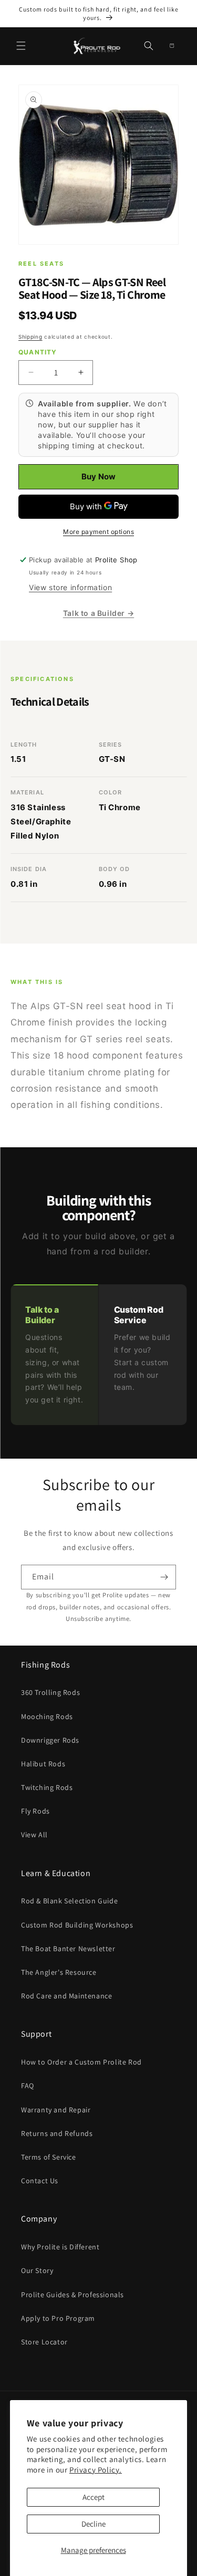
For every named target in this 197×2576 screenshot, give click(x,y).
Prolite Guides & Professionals (72, 2295)
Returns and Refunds (57, 2133)
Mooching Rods (47, 1716)
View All (34, 1835)
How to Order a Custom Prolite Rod (81, 2062)
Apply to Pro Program (58, 2318)
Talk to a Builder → (98, 613)
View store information (70, 587)
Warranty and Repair (56, 2110)
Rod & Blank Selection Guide (69, 1901)
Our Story (37, 2270)
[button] (21, 46)
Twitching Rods (47, 1787)
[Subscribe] (164, 1577)
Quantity (38, 352)
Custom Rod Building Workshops (77, 1925)
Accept (94, 2497)
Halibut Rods (43, 1764)
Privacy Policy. (96, 2470)
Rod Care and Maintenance (66, 1996)
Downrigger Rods (50, 1740)
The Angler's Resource (59, 1972)
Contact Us (40, 2181)
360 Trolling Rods (50, 1692)
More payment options (98, 532)
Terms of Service (49, 2157)
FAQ (28, 2086)
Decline (94, 2524)
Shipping (30, 337)
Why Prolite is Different (60, 2247)
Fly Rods (35, 1811)
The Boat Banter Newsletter (68, 1949)
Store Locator (44, 2342)
